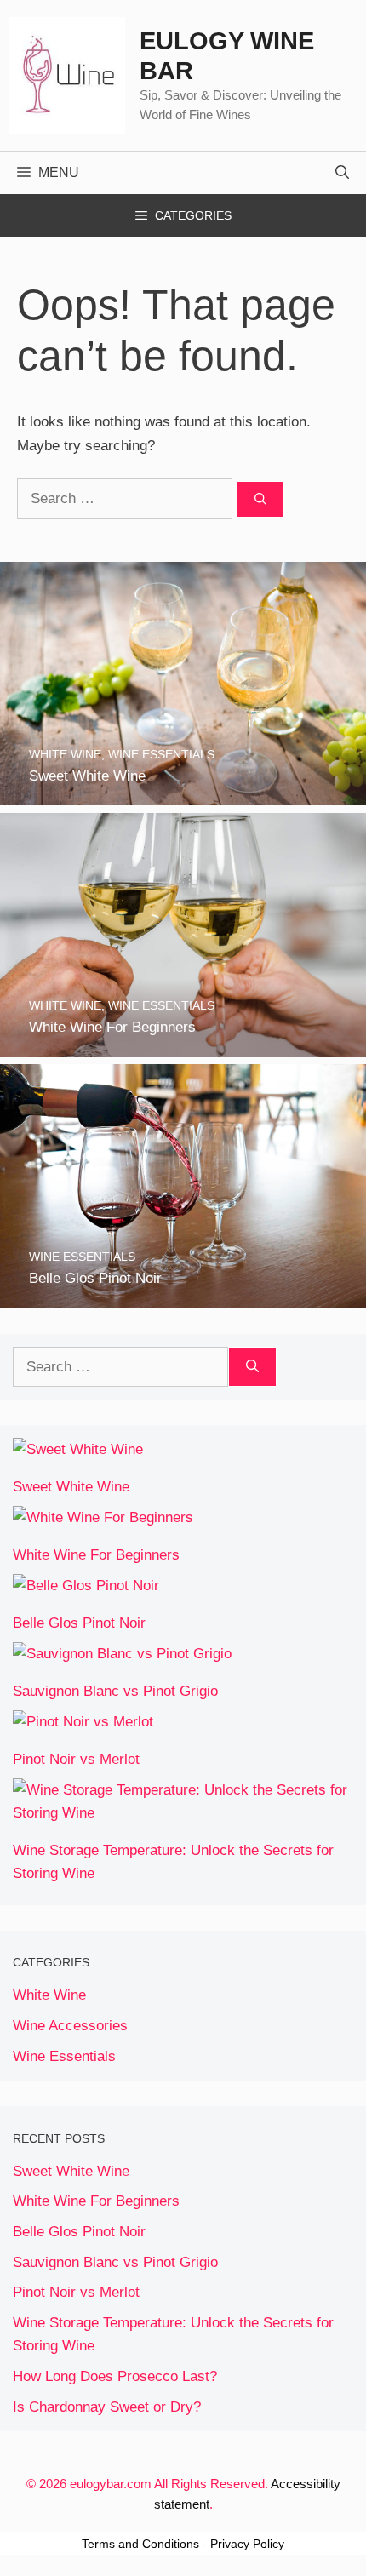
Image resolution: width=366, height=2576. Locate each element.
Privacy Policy (247, 2544)
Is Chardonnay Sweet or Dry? (107, 2407)
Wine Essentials (64, 2056)
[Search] (260, 499)
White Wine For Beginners (96, 1555)
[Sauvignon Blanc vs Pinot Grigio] (122, 1654)
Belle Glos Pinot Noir (79, 1623)
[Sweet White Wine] (183, 794)
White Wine (49, 1995)
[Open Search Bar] (342, 173)
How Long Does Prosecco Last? (115, 2376)
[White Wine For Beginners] (183, 1045)
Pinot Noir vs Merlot (76, 1759)
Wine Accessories (70, 2026)
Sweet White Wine (71, 1487)
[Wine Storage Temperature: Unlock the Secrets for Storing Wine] (183, 1813)
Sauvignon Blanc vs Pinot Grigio (115, 1691)
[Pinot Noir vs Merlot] (83, 1722)
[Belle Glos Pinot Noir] (183, 1297)
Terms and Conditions (140, 2544)
